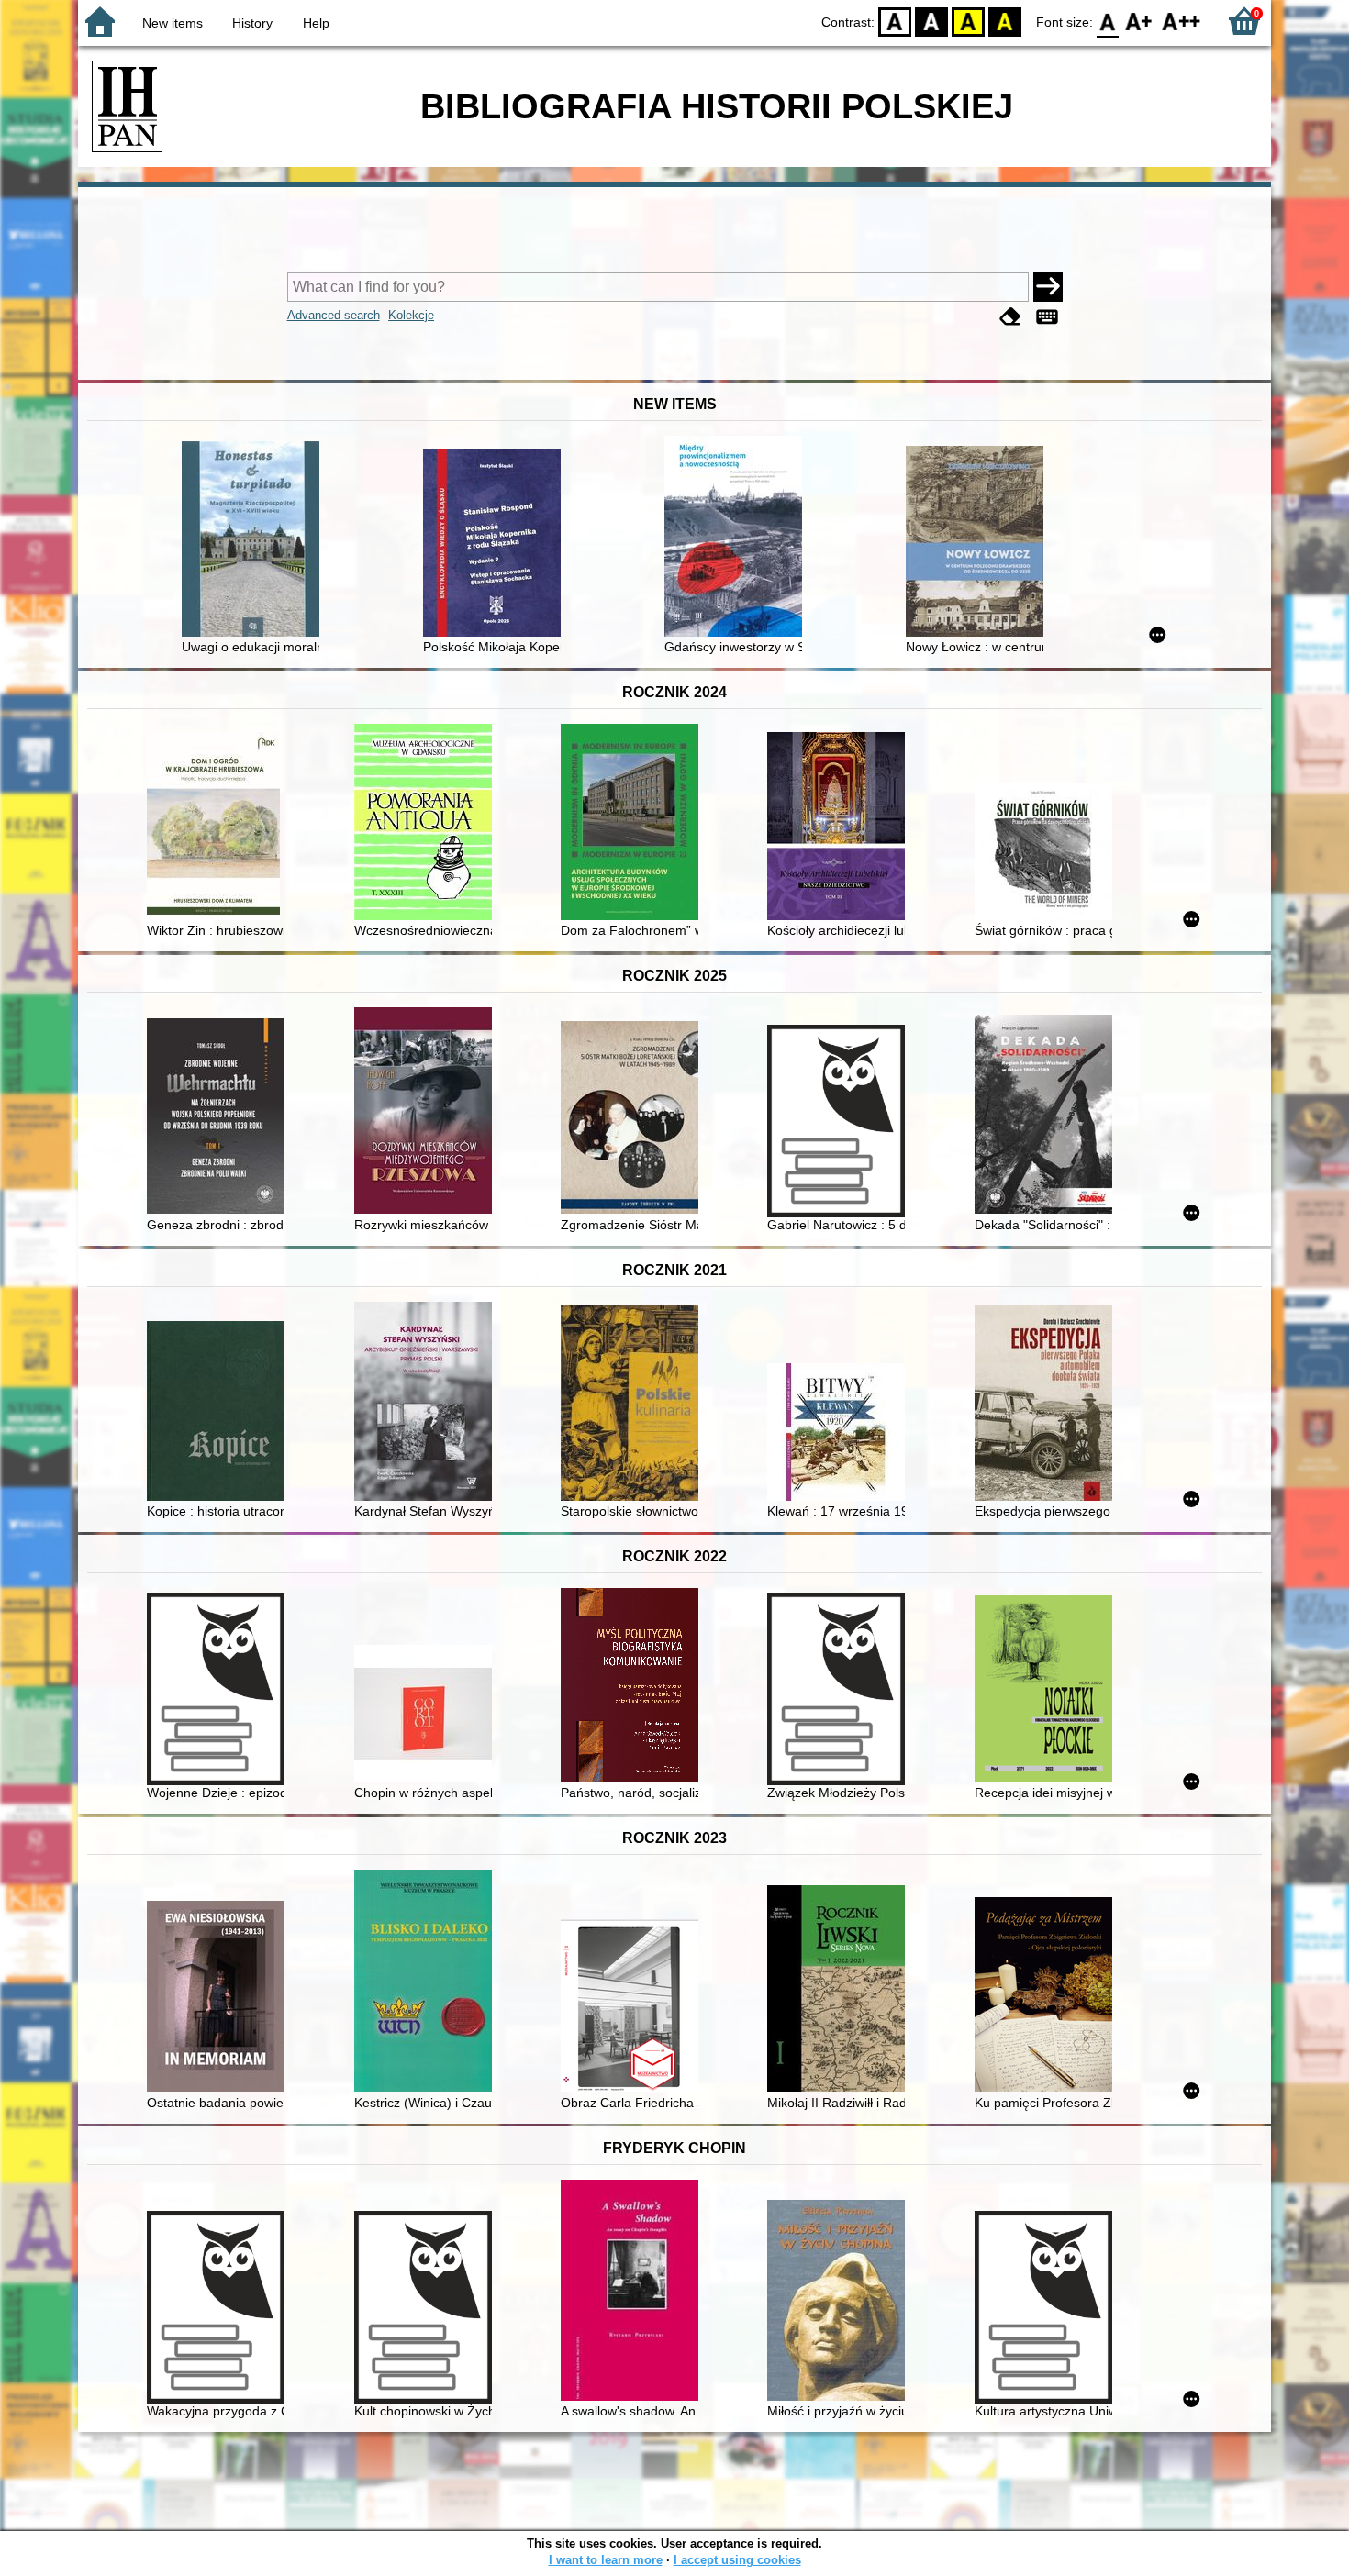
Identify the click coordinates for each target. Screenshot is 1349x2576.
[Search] (1048, 287)
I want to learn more (606, 2560)
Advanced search (334, 315)
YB (968, 21)
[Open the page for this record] (255, 541)
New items (173, 23)
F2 (1182, 21)
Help (316, 23)
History (252, 23)
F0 (1108, 21)
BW (931, 21)
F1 (1139, 21)
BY (1005, 21)
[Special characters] (1047, 317)
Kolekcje (411, 315)
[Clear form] (1010, 317)
